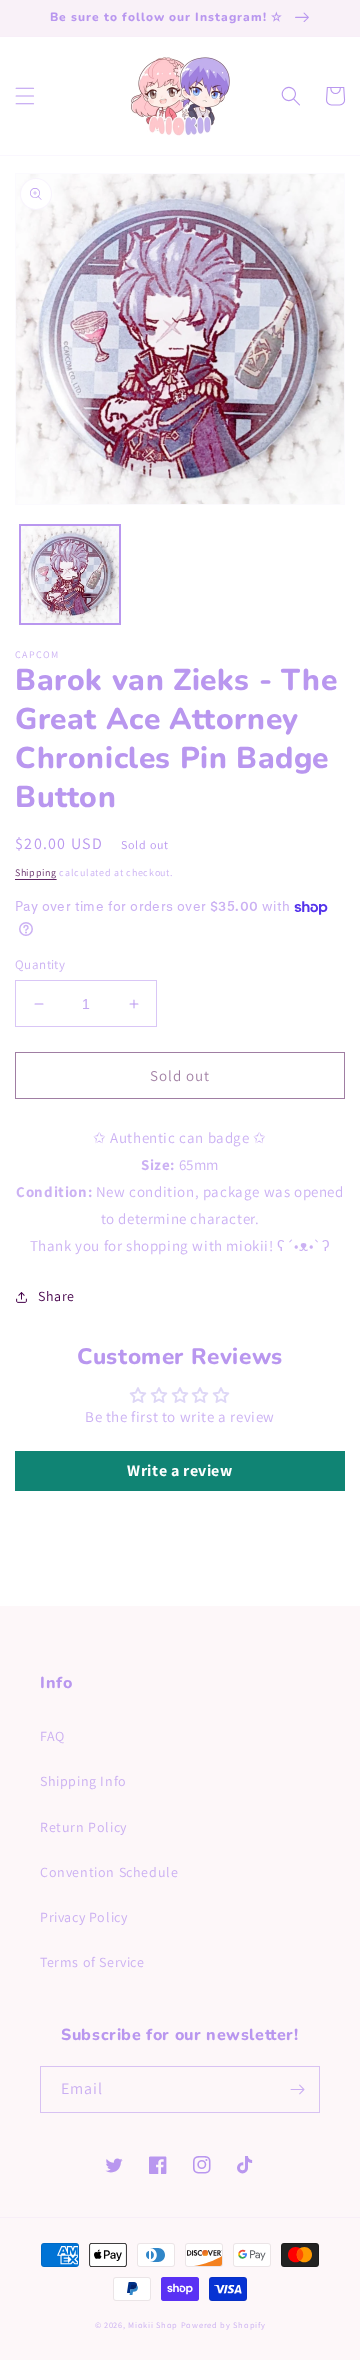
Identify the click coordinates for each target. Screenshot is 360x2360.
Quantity (40, 964)
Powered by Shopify (223, 2324)
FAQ (52, 1736)
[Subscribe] (297, 2089)
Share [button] (56, 1296)
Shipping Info (83, 1781)
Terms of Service (92, 1962)
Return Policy (83, 1827)
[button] (25, 96)
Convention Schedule (109, 1872)
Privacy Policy (83, 1917)
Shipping (36, 872)
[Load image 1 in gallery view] (70, 575)
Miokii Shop (153, 2324)
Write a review (179, 1470)
